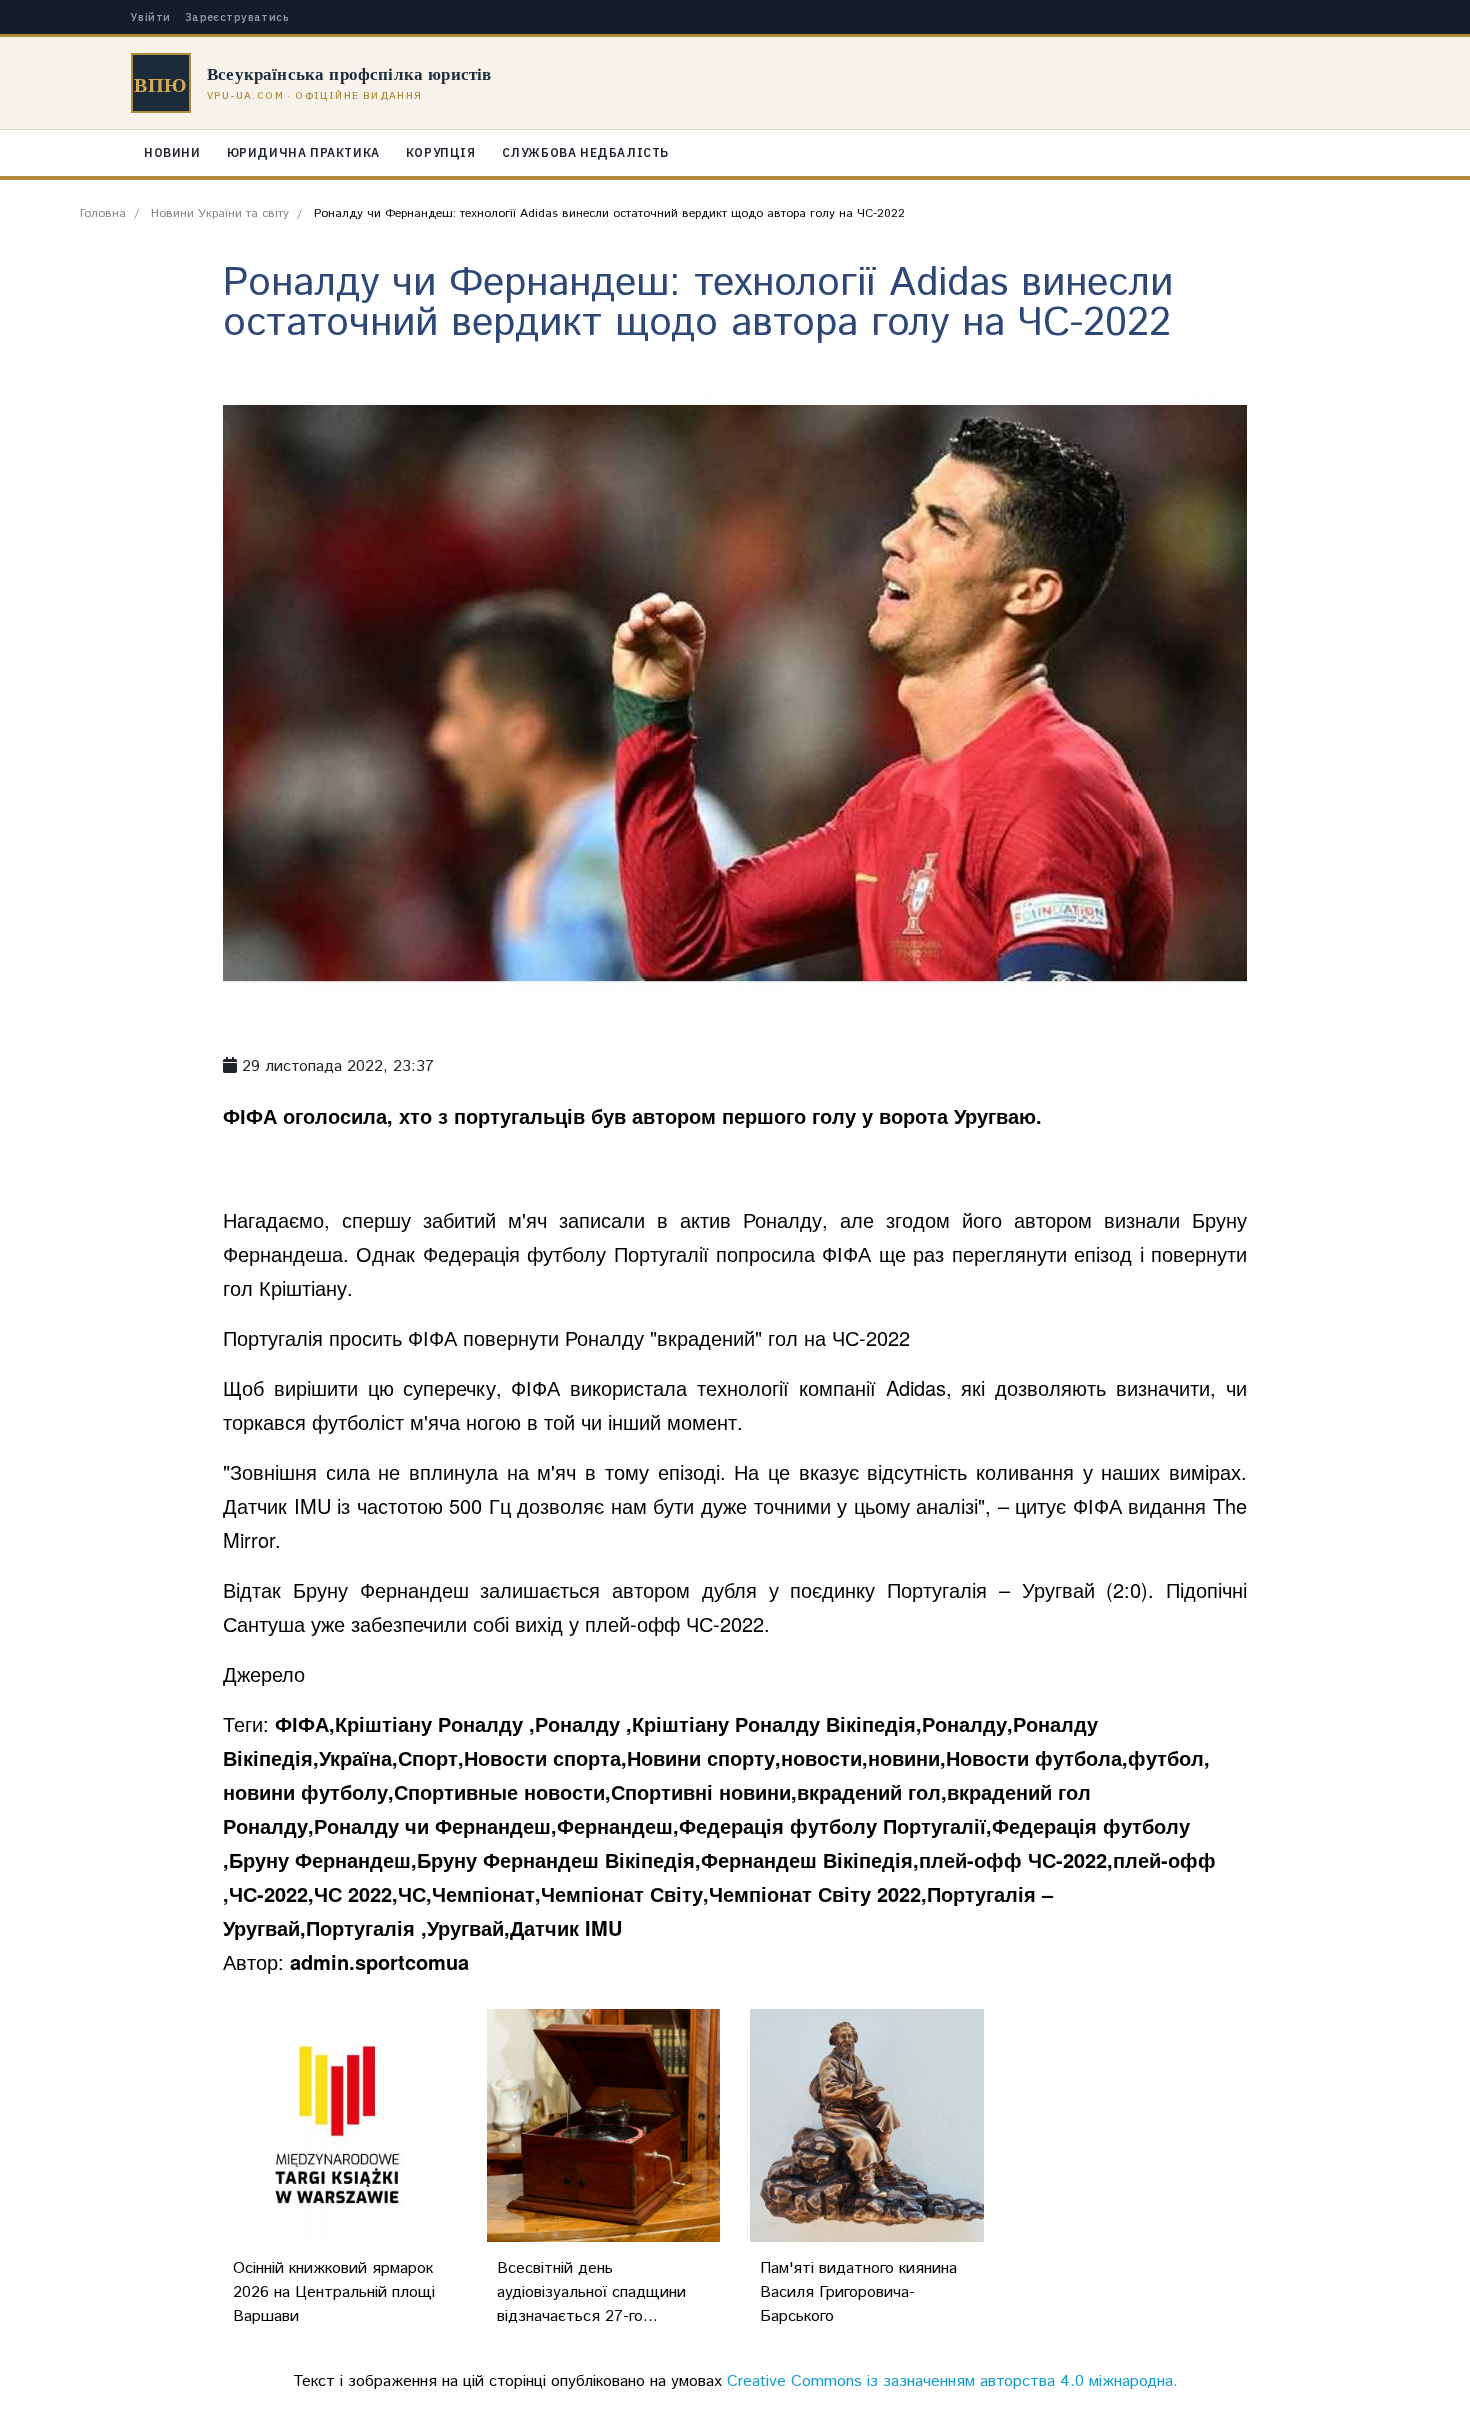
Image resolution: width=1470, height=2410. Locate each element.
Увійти (151, 17)
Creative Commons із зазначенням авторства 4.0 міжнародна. (952, 2381)
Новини (172, 152)
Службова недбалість (585, 152)
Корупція (441, 152)
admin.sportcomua (379, 1961)
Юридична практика (303, 152)
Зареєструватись (237, 17)
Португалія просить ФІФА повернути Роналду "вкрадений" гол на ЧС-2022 (569, 1337)
